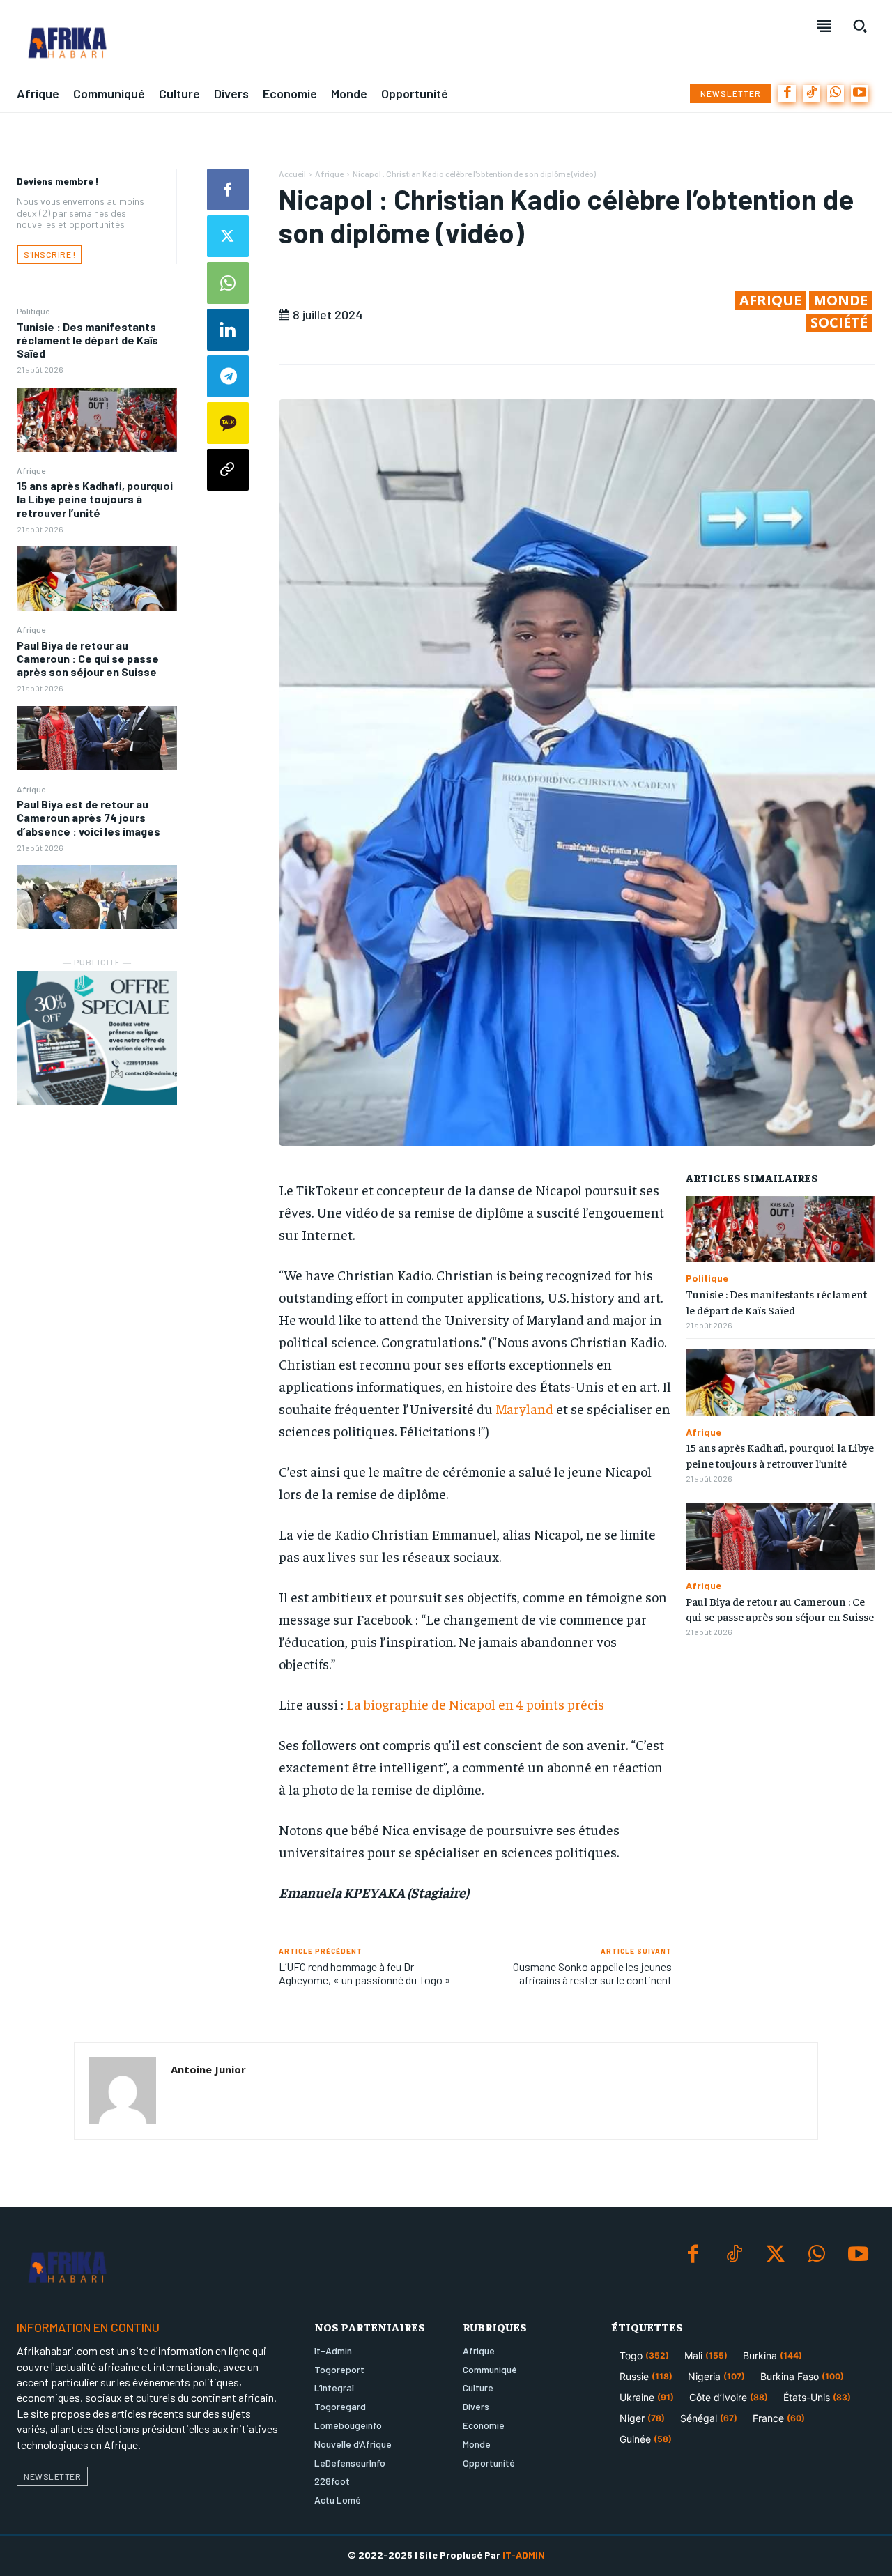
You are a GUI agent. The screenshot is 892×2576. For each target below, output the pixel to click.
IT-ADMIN (524, 2555)
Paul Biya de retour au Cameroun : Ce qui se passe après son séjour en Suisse (88, 658)
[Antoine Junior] (123, 2091)
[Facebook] (787, 94)
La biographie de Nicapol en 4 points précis (475, 1704)
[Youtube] (860, 94)
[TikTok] (812, 94)
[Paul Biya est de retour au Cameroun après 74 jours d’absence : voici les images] (97, 897)
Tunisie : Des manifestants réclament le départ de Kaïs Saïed (87, 340)
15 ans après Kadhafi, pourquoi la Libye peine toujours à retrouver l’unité (95, 499)
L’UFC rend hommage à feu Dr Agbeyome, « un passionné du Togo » (365, 1973)
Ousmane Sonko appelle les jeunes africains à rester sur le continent (592, 1973)
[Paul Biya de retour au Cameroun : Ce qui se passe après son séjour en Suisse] (97, 738)
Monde (840, 300)
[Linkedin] (228, 330)
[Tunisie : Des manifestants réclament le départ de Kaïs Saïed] (97, 420)
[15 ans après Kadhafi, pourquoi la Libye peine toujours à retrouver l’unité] (97, 578)
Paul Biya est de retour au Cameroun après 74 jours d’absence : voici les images (89, 817)
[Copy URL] (228, 470)
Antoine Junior (208, 2069)
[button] (860, 26)
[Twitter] (228, 236)
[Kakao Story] (228, 423)
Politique (33, 311)
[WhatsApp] (836, 94)
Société (839, 323)
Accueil (292, 174)
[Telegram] (228, 376)
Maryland (524, 1408)
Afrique (31, 470)
